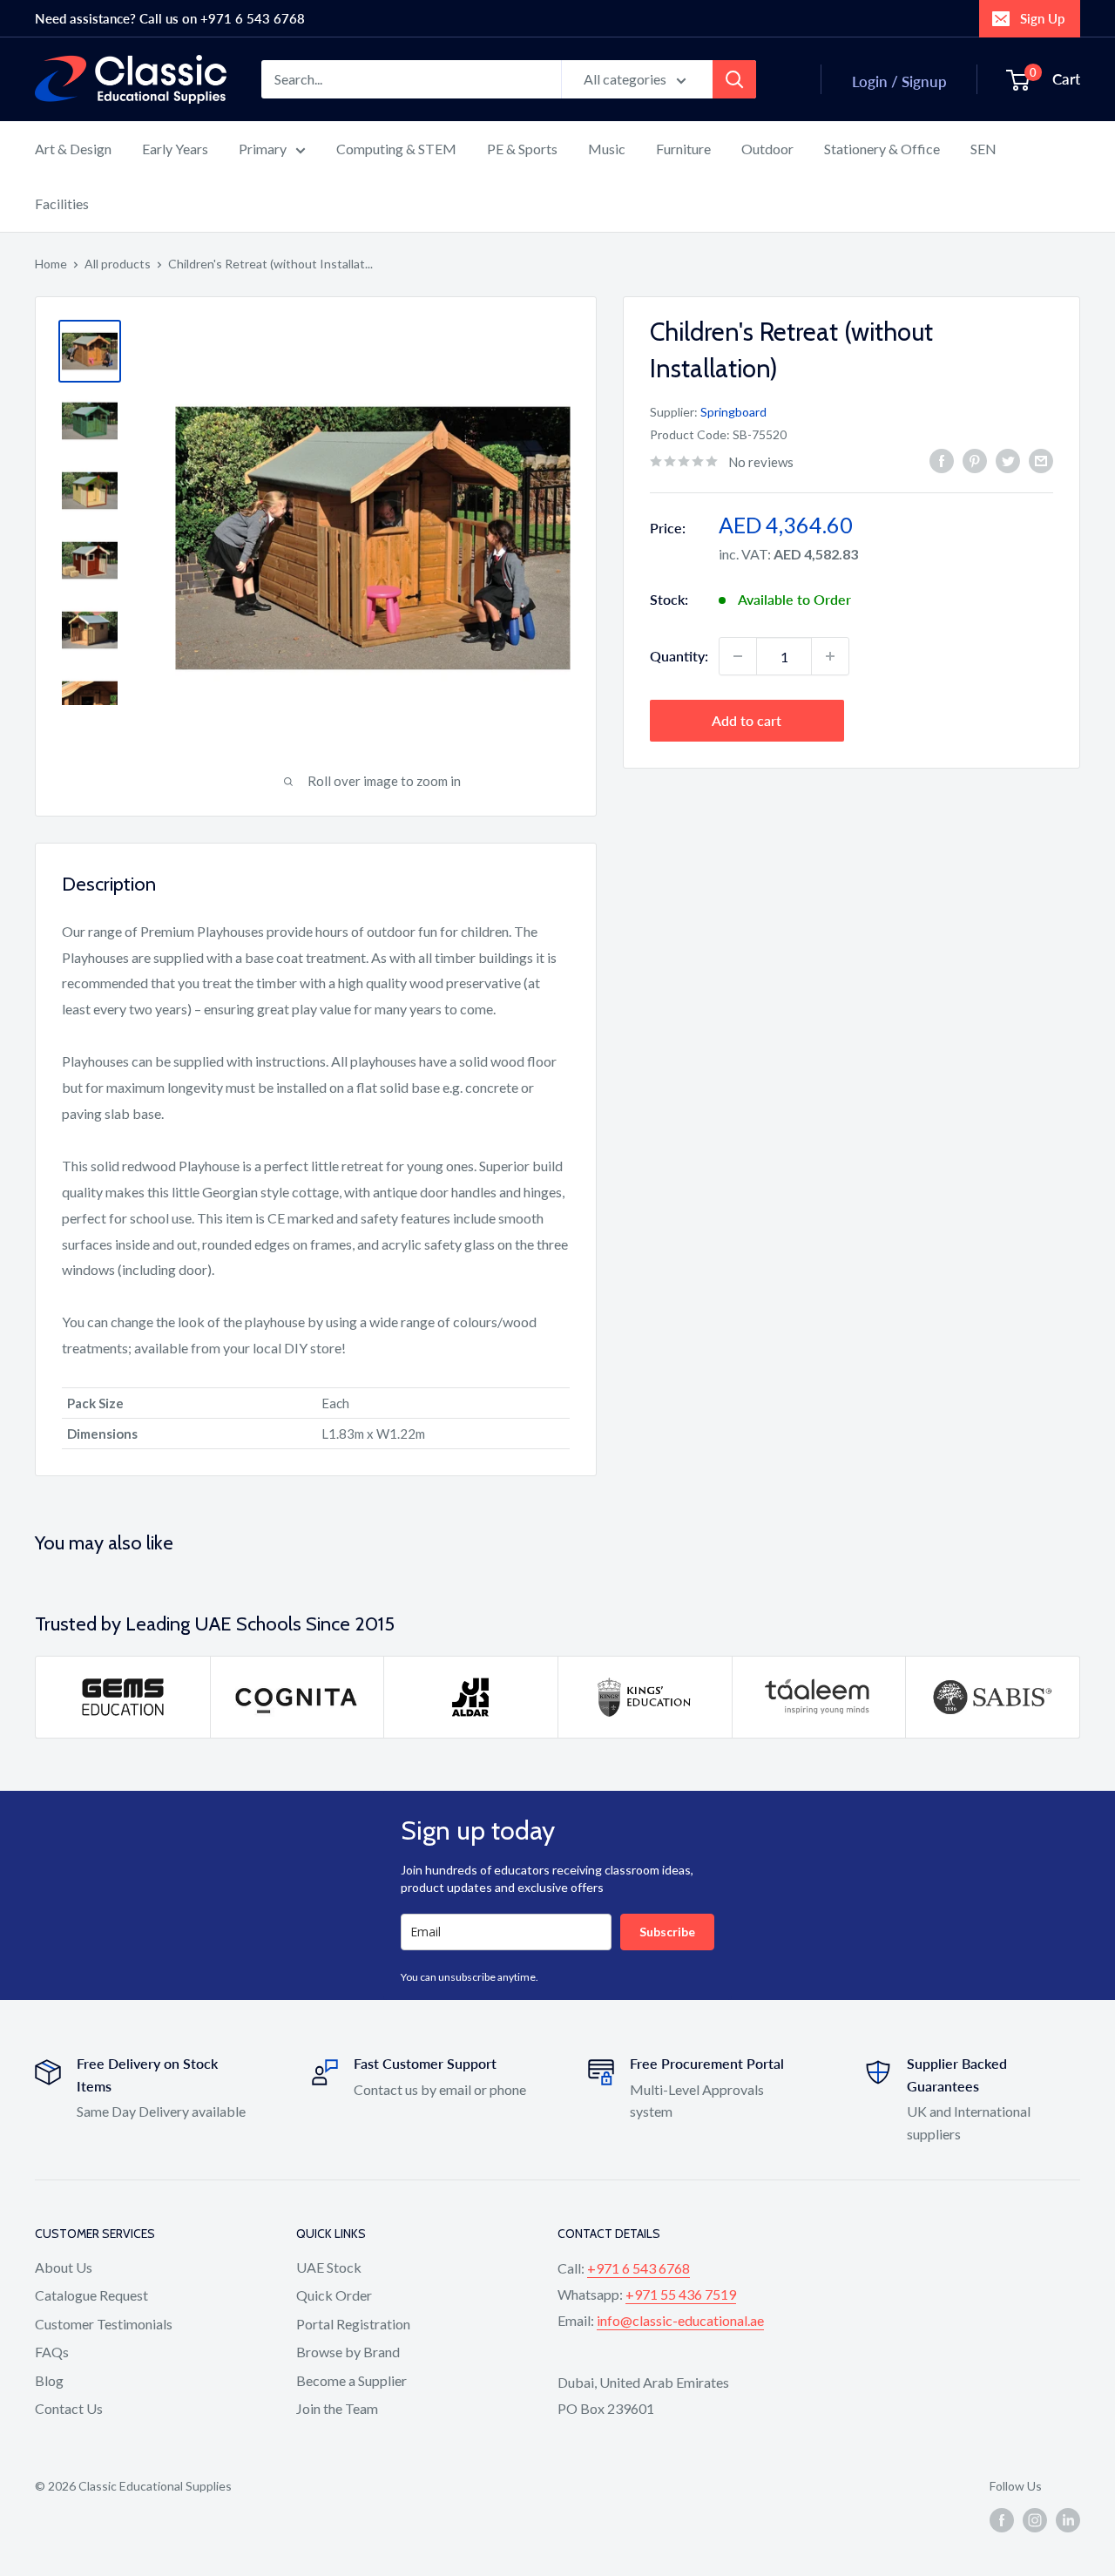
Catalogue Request (91, 2295)
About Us (64, 2267)
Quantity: (679, 656)
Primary (263, 149)
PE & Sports (522, 149)
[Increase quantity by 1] (830, 656)
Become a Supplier (351, 2380)
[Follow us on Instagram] (1035, 2520)
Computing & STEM (396, 149)
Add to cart (747, 720)
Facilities (62, 203)
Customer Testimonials (104, 2324)
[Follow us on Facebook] (1002, 2520)
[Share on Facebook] (942, 460)
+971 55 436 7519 (681, 2294)
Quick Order (334, 2295)
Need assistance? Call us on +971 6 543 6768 (170, 18)
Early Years (175, 149)
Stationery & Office (882, 149)
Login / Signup (899, 81)
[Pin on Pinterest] (975, 460)
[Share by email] (1041, 460)
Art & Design (73, 149)
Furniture (683, 149)
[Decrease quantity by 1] (738, 656)
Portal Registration (353, 2324)
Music (607, 149)
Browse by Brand (348, 2352)
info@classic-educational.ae (680, 2320)
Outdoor (767, 149)
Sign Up (1042, 18)
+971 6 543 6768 (639, 2268)
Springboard (733, 411)
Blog (49, 2380)
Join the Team (337, 2408)
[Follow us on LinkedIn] (1068, 2520)
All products (118, 264)
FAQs (52, 2352)
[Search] (734, 79)
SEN (983, 149)
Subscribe (667, 1932)
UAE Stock (329, 2267)
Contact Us (69, 2408)
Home (51, 264)
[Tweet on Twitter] (1008, 460)
